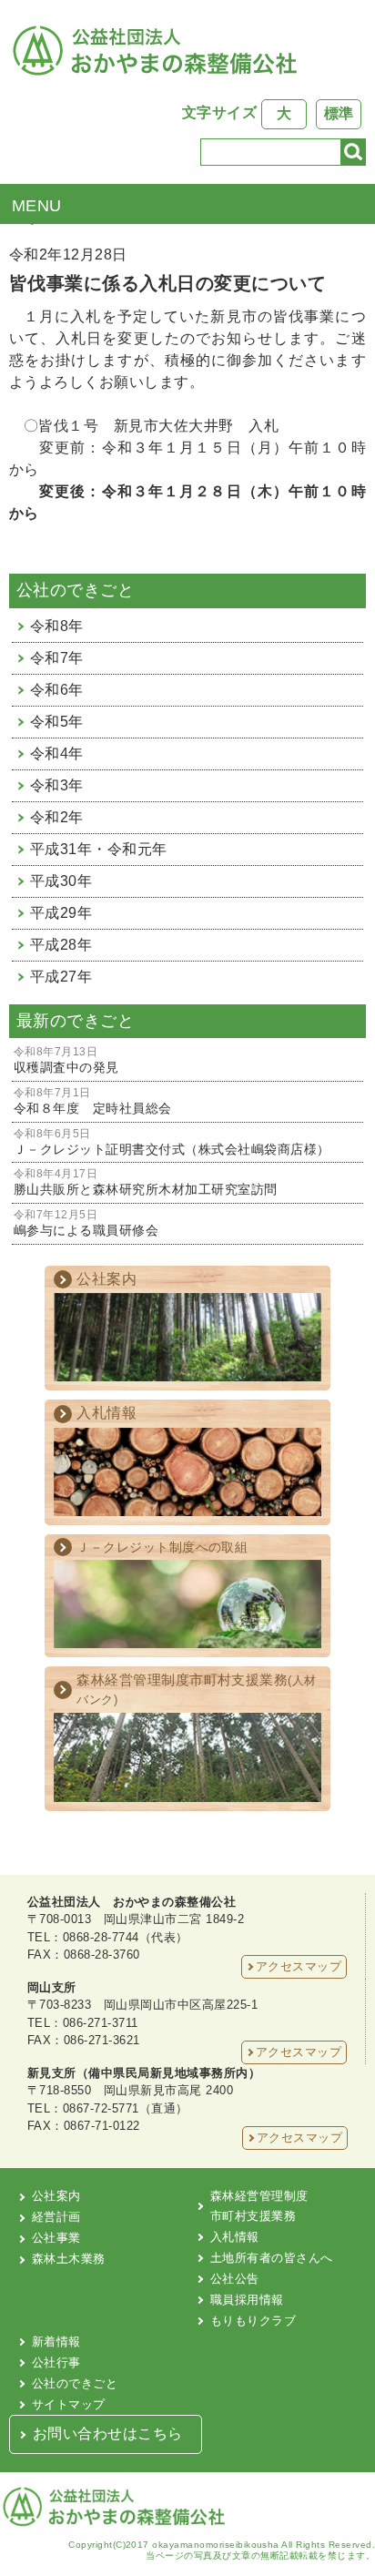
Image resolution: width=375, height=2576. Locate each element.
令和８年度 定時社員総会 (93, 1101)
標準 (339, 113)
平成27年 (61, 977)
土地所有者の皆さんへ (272, 2258)
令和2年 (57, 817)
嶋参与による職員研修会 (86, 1223)
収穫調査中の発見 (66, 1060)
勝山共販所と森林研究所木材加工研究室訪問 (146, 1182)
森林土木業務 (69, 2259)
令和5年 (57, 722)
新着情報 (56, 2342)
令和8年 (57, 626)
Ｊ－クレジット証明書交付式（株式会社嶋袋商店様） (172, 1142)
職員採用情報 (247, 2300)
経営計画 (56, 2217)
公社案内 (56, 2196)
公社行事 (56, 2362)
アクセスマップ (299, 1966)
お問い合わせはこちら (108, 2433)
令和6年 (57, 690)
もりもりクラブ (253, 2321)
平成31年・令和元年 (99, 849)
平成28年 (61, 945)
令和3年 (57, 785)
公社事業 (56, 2238)
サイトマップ (69, 2404)
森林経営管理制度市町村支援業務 (259, 2206)
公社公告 (235, 2279)
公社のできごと (75, 2383)
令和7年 (57, 658)
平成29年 (61, 913)
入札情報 (235, 2237)
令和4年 (57, 753)
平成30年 (61, 881)
